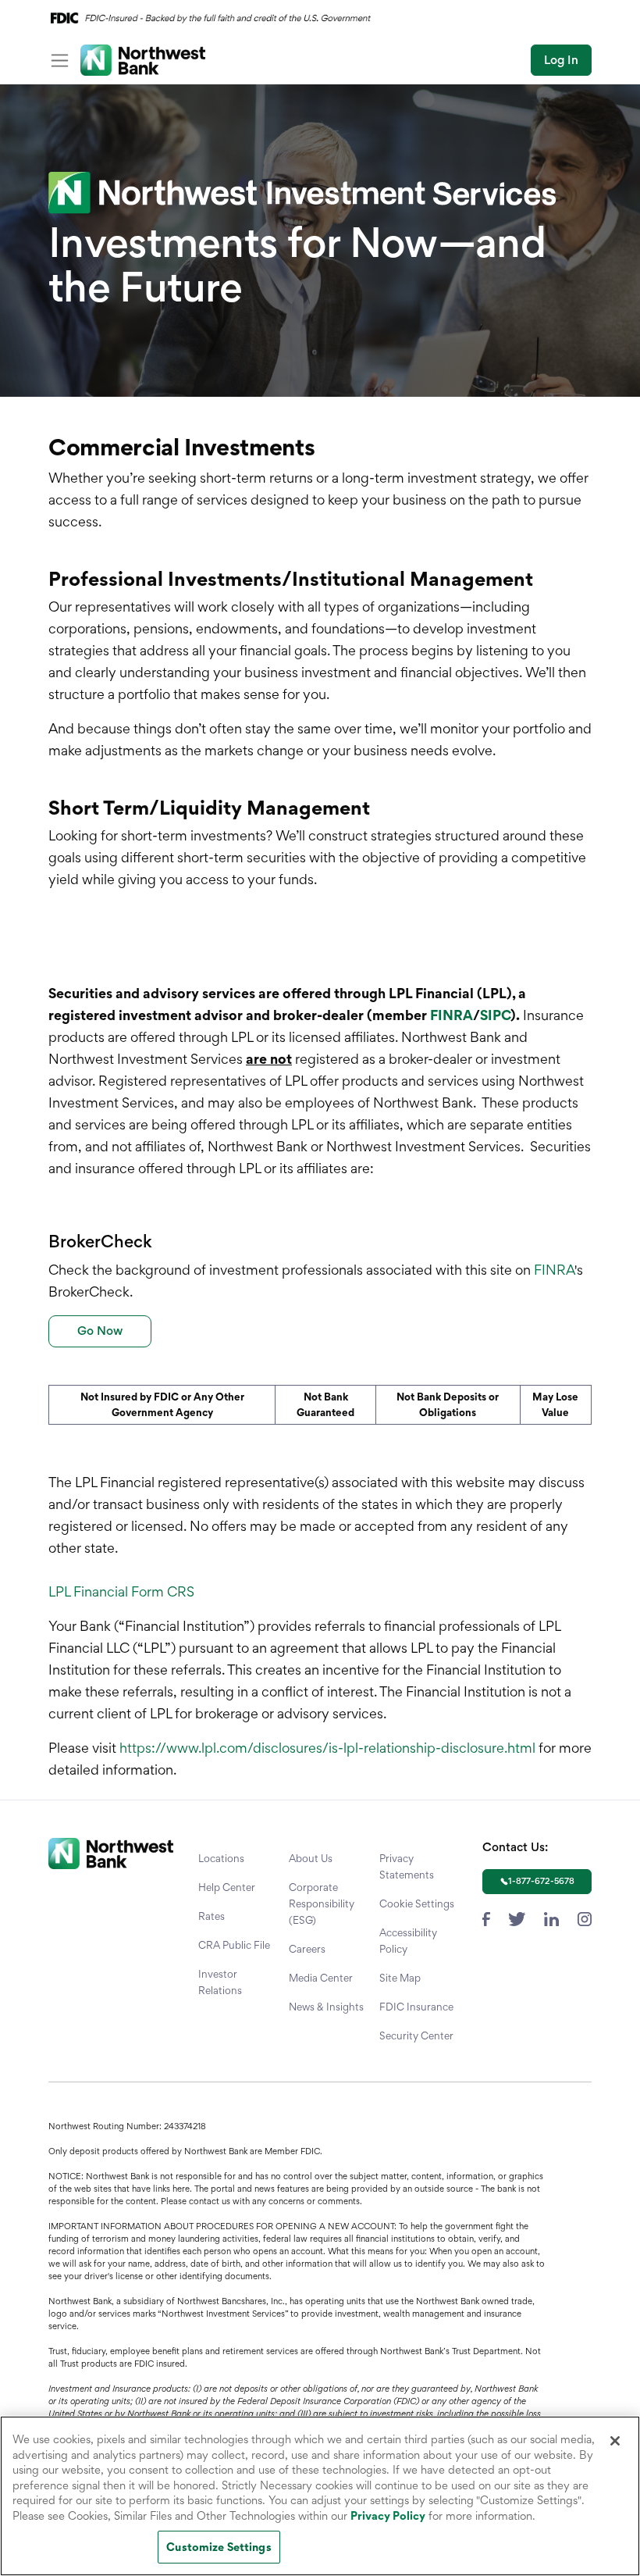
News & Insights (326, 2007)
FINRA (452, 1015)
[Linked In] (551, 1917)
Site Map (400, 1978)
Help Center (227, 1887)
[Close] (615, 2441)
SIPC (495, 1015)
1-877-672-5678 (541, 1881)
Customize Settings (219, 2547)
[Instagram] (585, 1917)
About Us (311, 1858)
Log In (561, 60)
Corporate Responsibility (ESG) (322, 1903)
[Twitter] (517, 1917)
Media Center (321, 1978)
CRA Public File (234, 1945)
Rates (212, 1916)
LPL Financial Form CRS (121, 1591)
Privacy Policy (388, 2515)
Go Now (100, 1331)
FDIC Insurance (416, 2007)
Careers (307, 1949)
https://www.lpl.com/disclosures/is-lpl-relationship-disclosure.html (327, 1748)
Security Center (416, 2035)
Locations (221, 1858)
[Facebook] (486, 1917)
